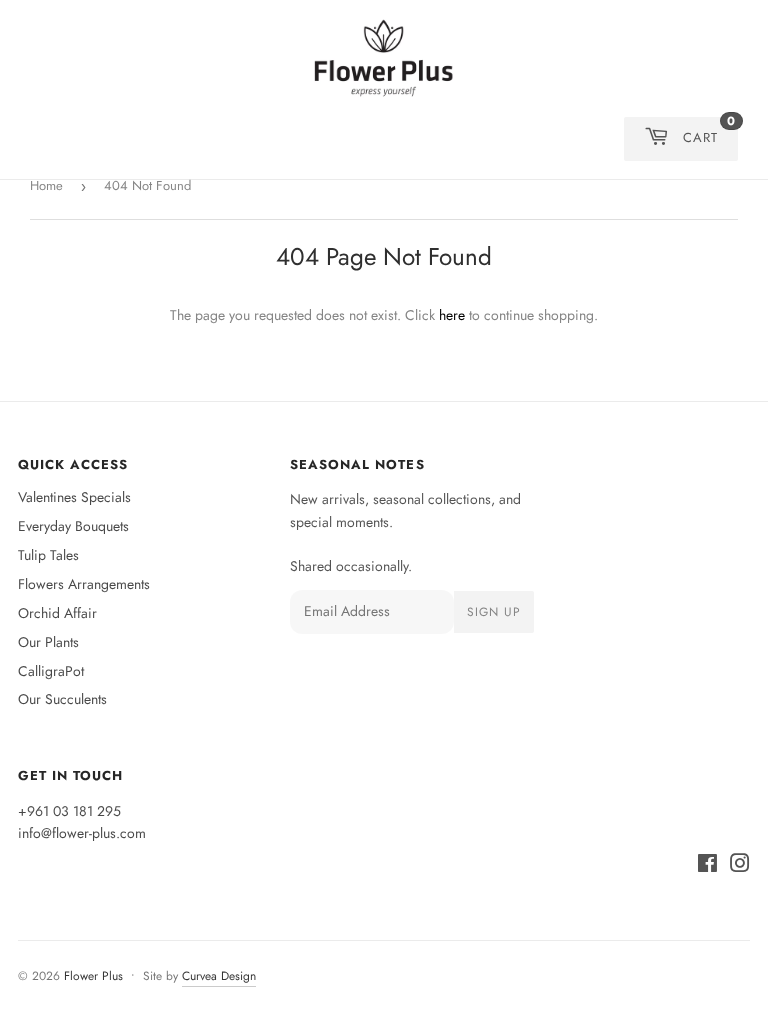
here (452, 315)
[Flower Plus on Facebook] (707, 866)
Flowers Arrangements (84, 584)
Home (46, 185)
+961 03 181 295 (69, 811)
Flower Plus (93, 976)
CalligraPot (51, 671)
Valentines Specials (74, 497)
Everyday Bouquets (73, 526)
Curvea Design (219, 976)
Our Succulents (62, 699)
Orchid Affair (57, 613)
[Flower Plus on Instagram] (740, 866)
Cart (709, 132)
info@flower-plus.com (82, 833)
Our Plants (48, 642)
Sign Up (494, 612)
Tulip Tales (48, 555)
